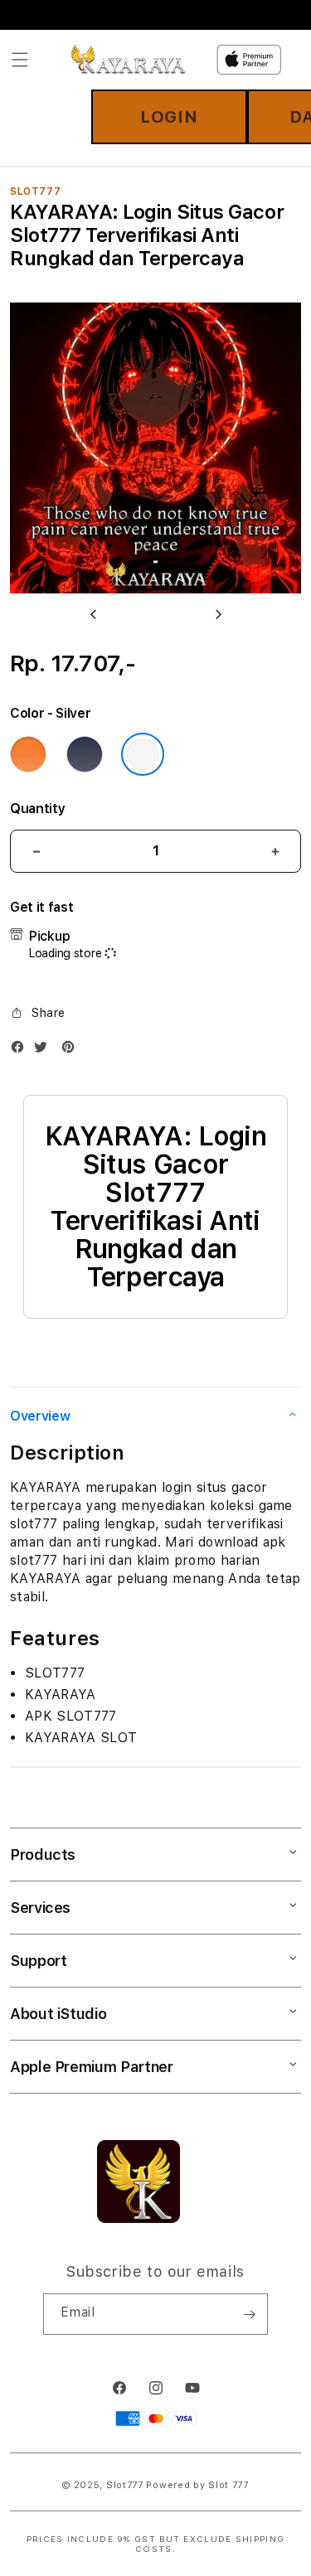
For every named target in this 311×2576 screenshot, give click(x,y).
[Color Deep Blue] (85, 754)
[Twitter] (45, 1051)
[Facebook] (22, 1051)
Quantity (37, 809)
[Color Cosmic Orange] (28, 754)
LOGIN (169, 117)
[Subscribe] (249, 2314)
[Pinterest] (72, 1051)
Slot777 (125, 2485)
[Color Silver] (143, 754)
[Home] (128, 60)
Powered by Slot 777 (197, 2485)
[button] (20, 60)
